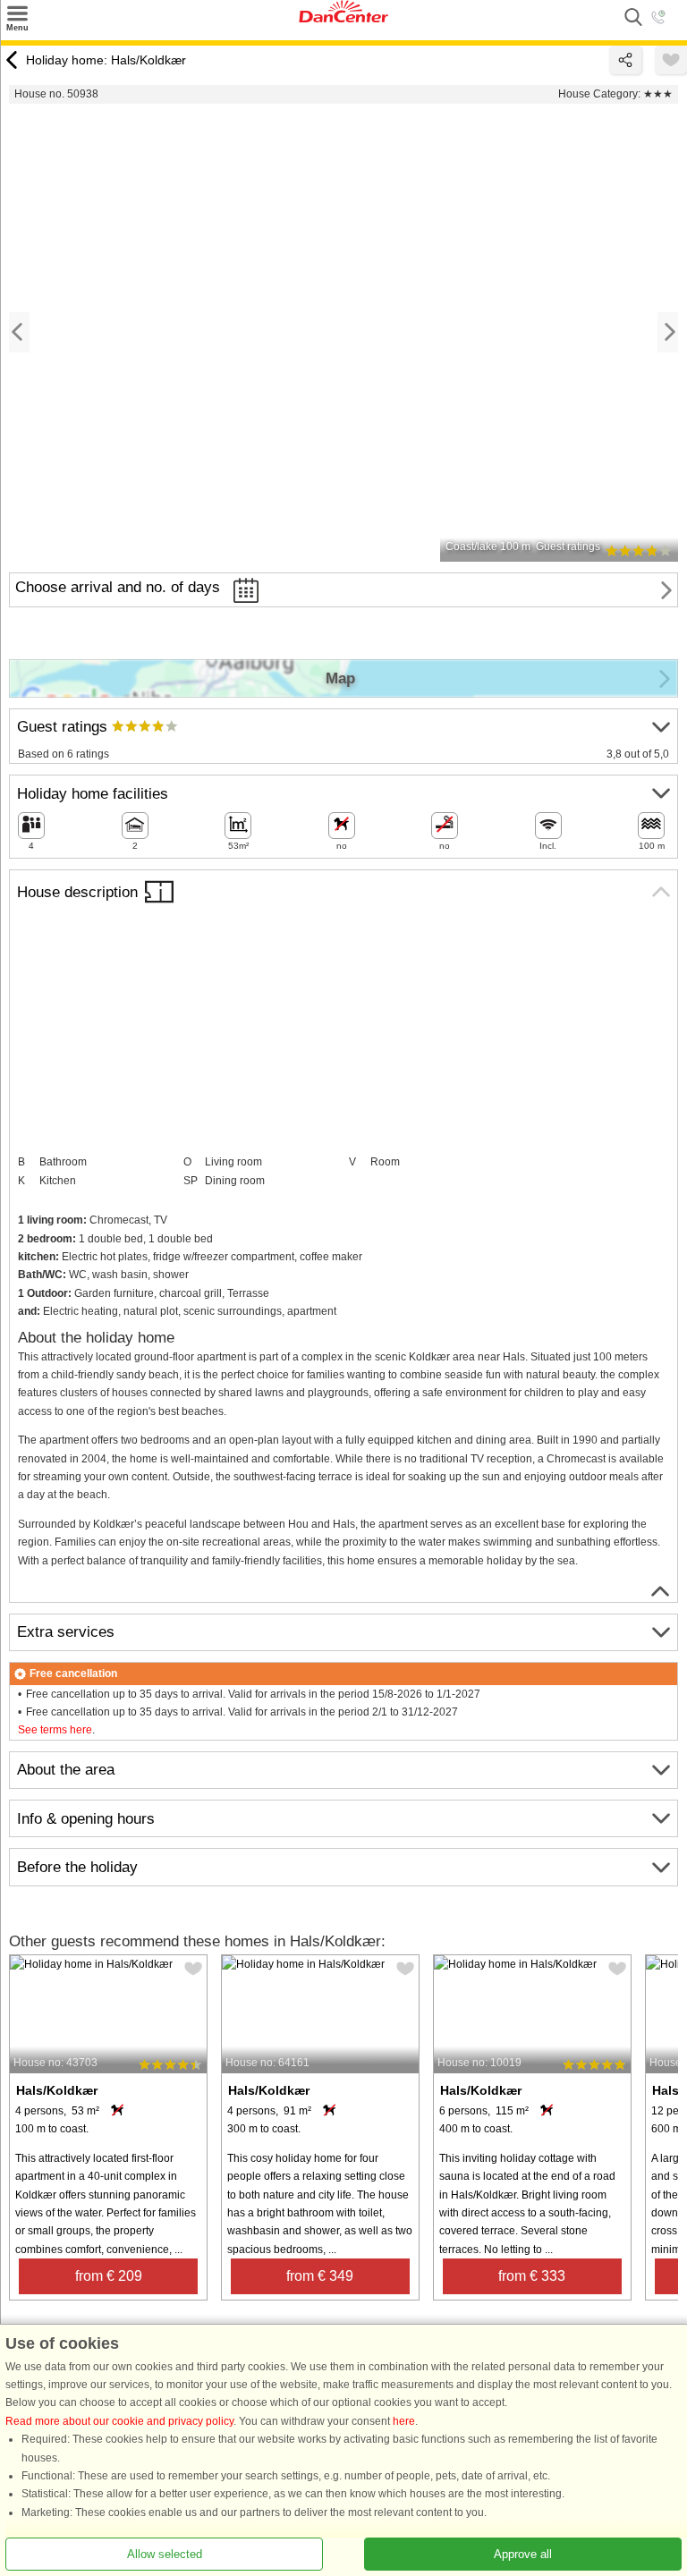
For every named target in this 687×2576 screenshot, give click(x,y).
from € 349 (320, 2276)
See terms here (55, 1730)
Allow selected (165, 2554)
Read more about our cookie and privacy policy (119, 2421)
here (404, 2421)
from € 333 (532, 2276)
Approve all (523, 2554)
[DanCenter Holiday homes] (343, 19)
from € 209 (109, 2276)
